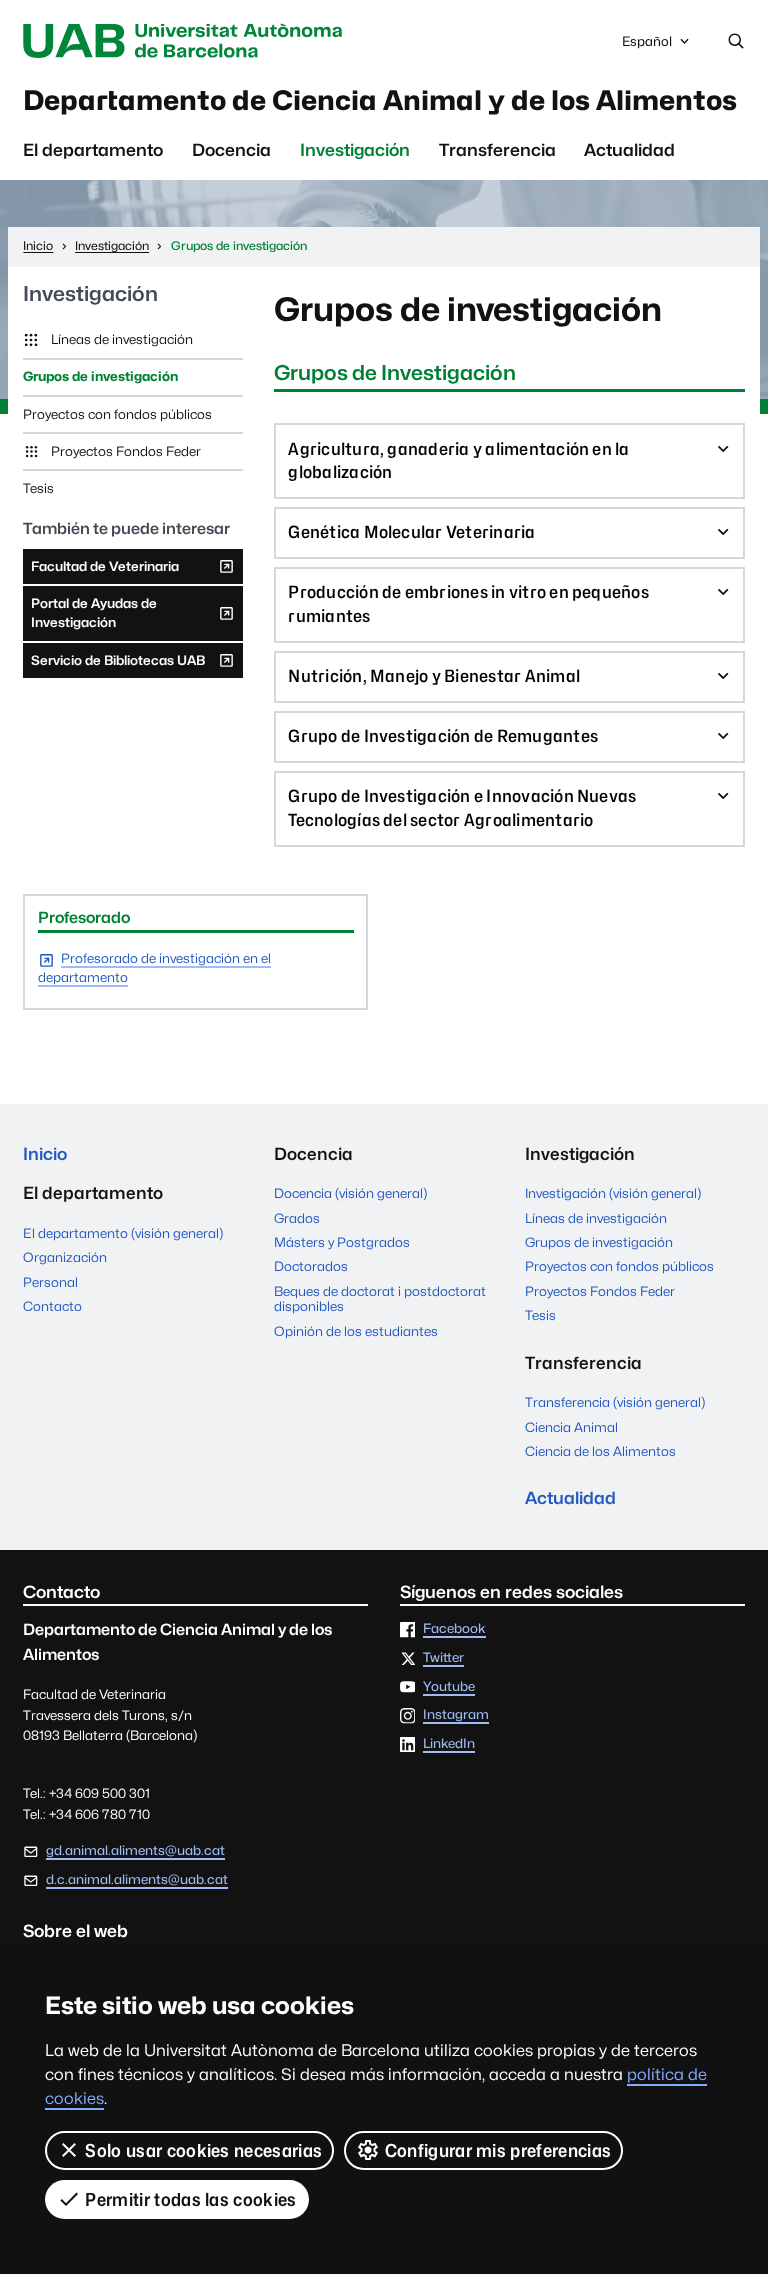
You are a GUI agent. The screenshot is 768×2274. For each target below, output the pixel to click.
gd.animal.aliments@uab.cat (135, 1850)
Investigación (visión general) (613, 1193)
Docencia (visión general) (350, 1193)
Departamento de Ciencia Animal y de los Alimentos (380, 100)
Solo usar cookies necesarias (203, 2150)
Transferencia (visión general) (615, 1402)
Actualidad (629, 150)
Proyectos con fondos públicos (117, 414)
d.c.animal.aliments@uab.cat (137, 1879)
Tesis (38, 488)
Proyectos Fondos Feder (126, 451)
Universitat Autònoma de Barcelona (187, 41)
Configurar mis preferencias (498, 2150)
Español (646, 46)
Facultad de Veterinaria (104, 571)
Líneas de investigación (122, 339)
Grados (297, 1218)
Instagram (456, 1715)
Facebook (454, 1629)
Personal (50, 1282)
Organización (65, 1257)
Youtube (449, 1687)
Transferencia (497, 150)
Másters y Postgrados (342, 1242)
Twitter (443, 1658)
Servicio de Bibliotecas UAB (117, 665)
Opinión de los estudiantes (356, 1331)
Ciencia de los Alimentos (600, 1451)
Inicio (45, 1154)
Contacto (52, 1306)
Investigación (355, 150)
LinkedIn (449, 1744)
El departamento (93, 150)
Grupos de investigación (100, 376)
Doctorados (311, 1266)
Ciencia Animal (571, 1427)
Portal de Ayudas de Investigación (93, 618)
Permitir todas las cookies (190, 2199)
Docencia (231, 150)
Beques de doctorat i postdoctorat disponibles (380, 1299)
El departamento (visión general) (123, 1233)
